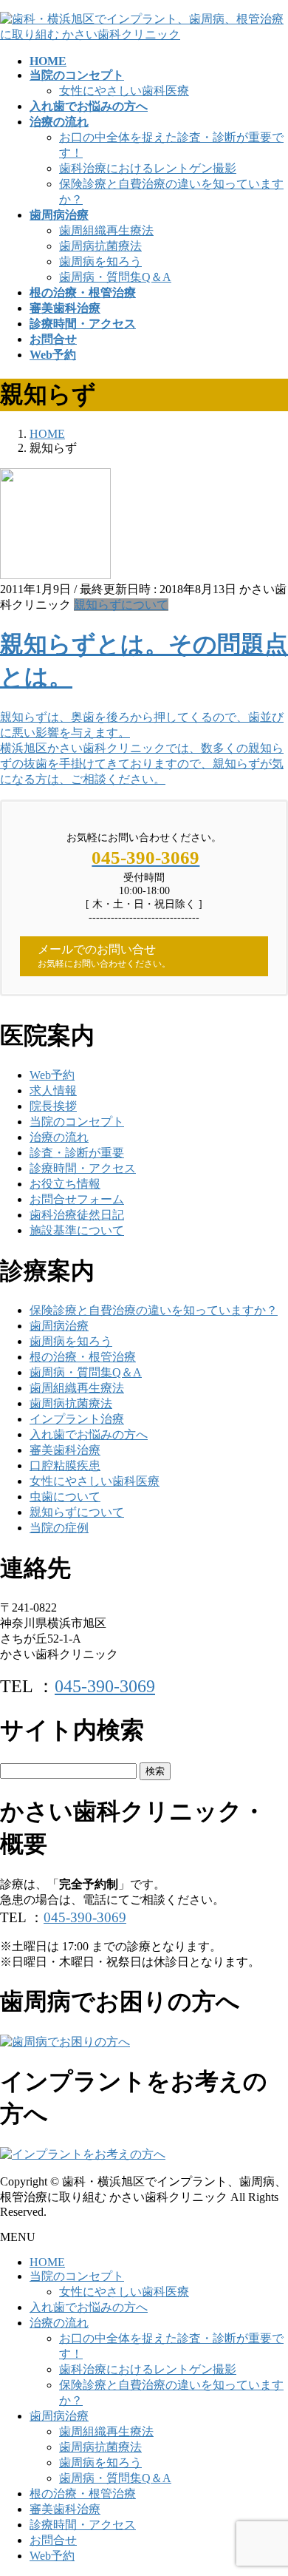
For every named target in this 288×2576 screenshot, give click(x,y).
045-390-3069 (105, 1686)
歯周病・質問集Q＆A (115, 277)
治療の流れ (59, 1137)
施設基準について (77, 1230)
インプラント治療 (77, 1419)
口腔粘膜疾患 (65, 1466)
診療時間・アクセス (83, 1168)
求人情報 (53, 1091)
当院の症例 (59, 1528)
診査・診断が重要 (77, 1153)
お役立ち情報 (65, 1184)
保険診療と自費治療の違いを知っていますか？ (154, 1310)
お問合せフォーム (77, 1199)
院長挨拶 (53, 1106)
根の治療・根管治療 (83, 1357)
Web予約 (52, 1075)
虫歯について (65, 1497)
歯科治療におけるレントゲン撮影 (148, 168)
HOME (47, 2262)
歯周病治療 (59, 1326)
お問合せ (53, 2540)
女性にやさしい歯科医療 (124, 91)
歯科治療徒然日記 (77, 1215)
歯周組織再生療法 (106, 230)
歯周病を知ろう (100, 261)
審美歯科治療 (65, 1450)
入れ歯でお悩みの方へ (89, 1434)
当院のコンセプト (77, 1122)
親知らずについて (121, 605)
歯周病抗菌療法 (100, 246)
